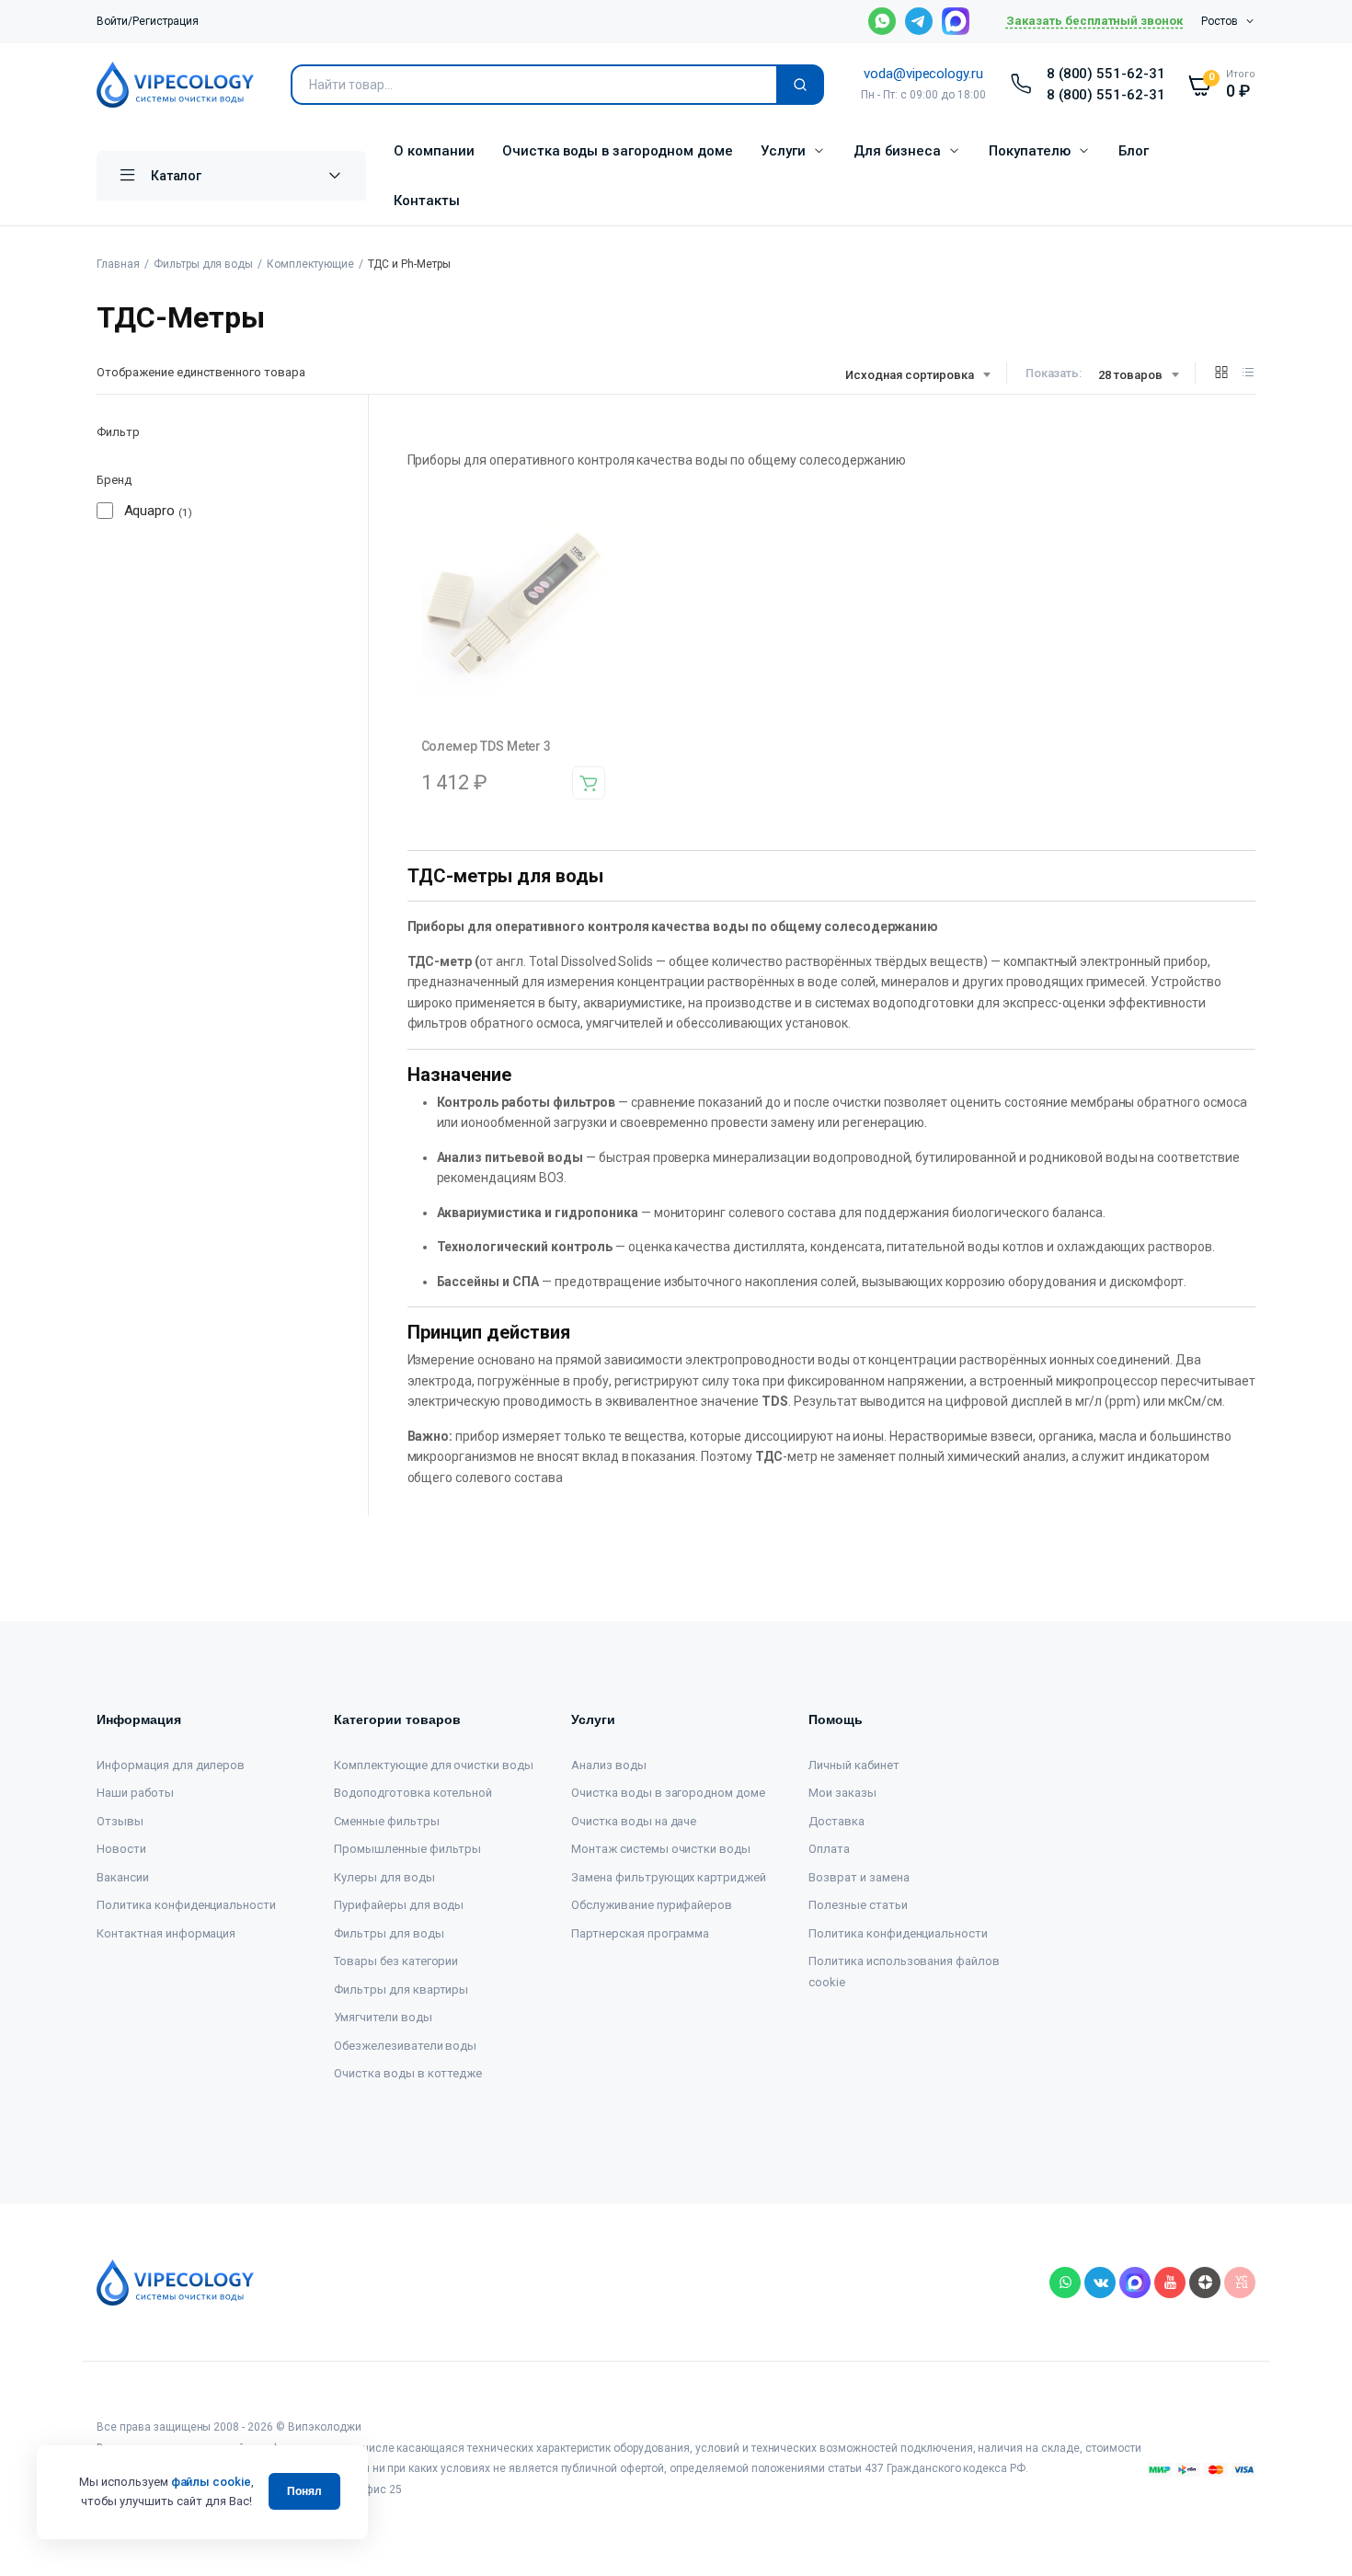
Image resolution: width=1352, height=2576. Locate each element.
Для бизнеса (898, 151)
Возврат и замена (859, 1877)
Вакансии (123, 1877)
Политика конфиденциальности (186, 1905)
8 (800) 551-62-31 (1106, 74)
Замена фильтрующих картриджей (669, 1877)
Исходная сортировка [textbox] (909, 375)
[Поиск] (800, 85)
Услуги (783, 151)
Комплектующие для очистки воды (434, 1765)
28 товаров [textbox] (1130, 375)
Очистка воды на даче (634, 1821)
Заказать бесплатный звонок (1094, 21)
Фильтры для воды (204, 264)
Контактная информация (166, 1933)
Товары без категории (396, 1961)
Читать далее (589, 783)
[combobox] (917, 375)
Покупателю (1030, 151)
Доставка (836, 1821)
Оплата (829, 1849)
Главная (118, 264)
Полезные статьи (858, 1905)
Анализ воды (609, 1765)
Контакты (427, 201)
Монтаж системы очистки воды (661, 1849)
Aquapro (150, 511)
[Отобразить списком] (1248, 373)
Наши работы (135, 1793)
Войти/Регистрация (148, 21)
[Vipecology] (175, 85)
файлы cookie (212, 2482)
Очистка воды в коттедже (408, 2073)
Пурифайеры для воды (399, 1905)
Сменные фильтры (387, 1821)
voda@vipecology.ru (923, 74)
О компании (434, 151)
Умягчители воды (383, 2017)
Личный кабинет (854, 1765)
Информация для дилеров (171, 1765)
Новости (121, 1849)
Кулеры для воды (384, 1877)
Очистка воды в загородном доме (618, 151)
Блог (1134, 151)
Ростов (1220, 21)
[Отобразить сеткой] (1221, 373)
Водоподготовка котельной (413, 1793)
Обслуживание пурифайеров (652, 1905)
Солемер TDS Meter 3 (487, 746)
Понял (304, 2491)
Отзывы (120, 1821)
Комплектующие (310, 264)
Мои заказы (842, 1793)
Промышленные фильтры (407, 1849)
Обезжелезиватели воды (405, 2046)
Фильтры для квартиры (401, 1989)
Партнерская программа (640, 1933)
